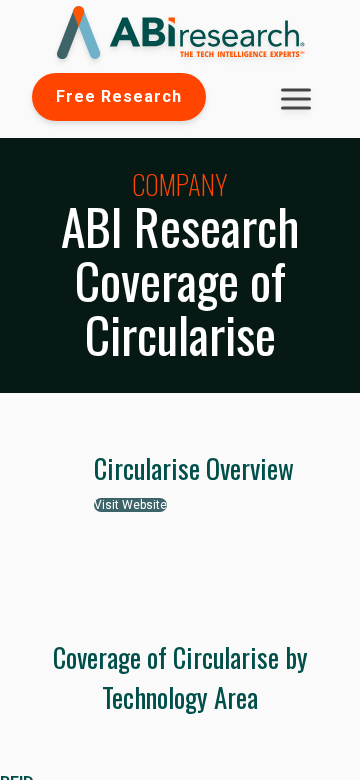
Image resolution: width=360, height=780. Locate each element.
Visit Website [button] (130, 505)
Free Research (119, 96)
